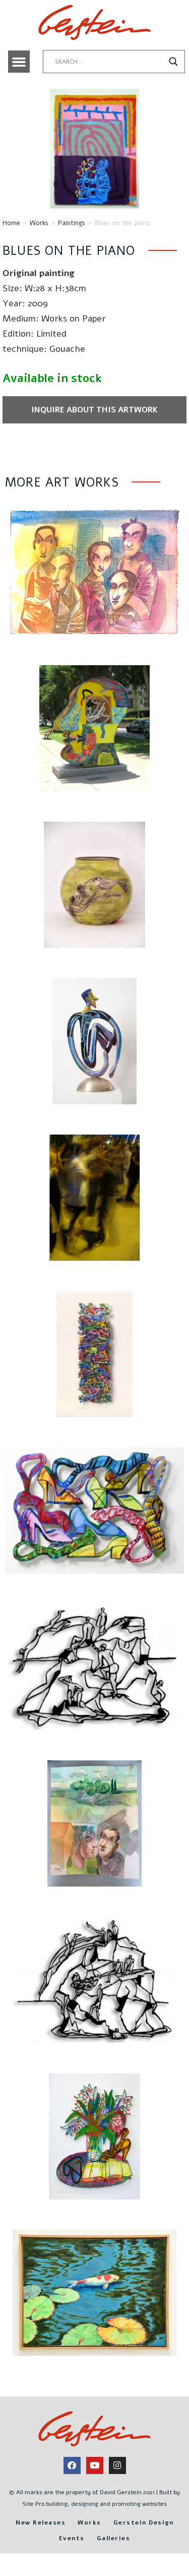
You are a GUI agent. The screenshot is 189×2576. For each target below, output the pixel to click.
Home (11, 223)
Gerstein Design (144, 2523)
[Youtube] (95, 2465)
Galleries (114, 2538)
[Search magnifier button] (173, 62)
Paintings (72, 223)
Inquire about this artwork (94, 410)
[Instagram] (117, 2465)
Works (39, 223)
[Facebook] (72, 2465)
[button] (19, 62)
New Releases (41, 2523)
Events (72, 2538)
